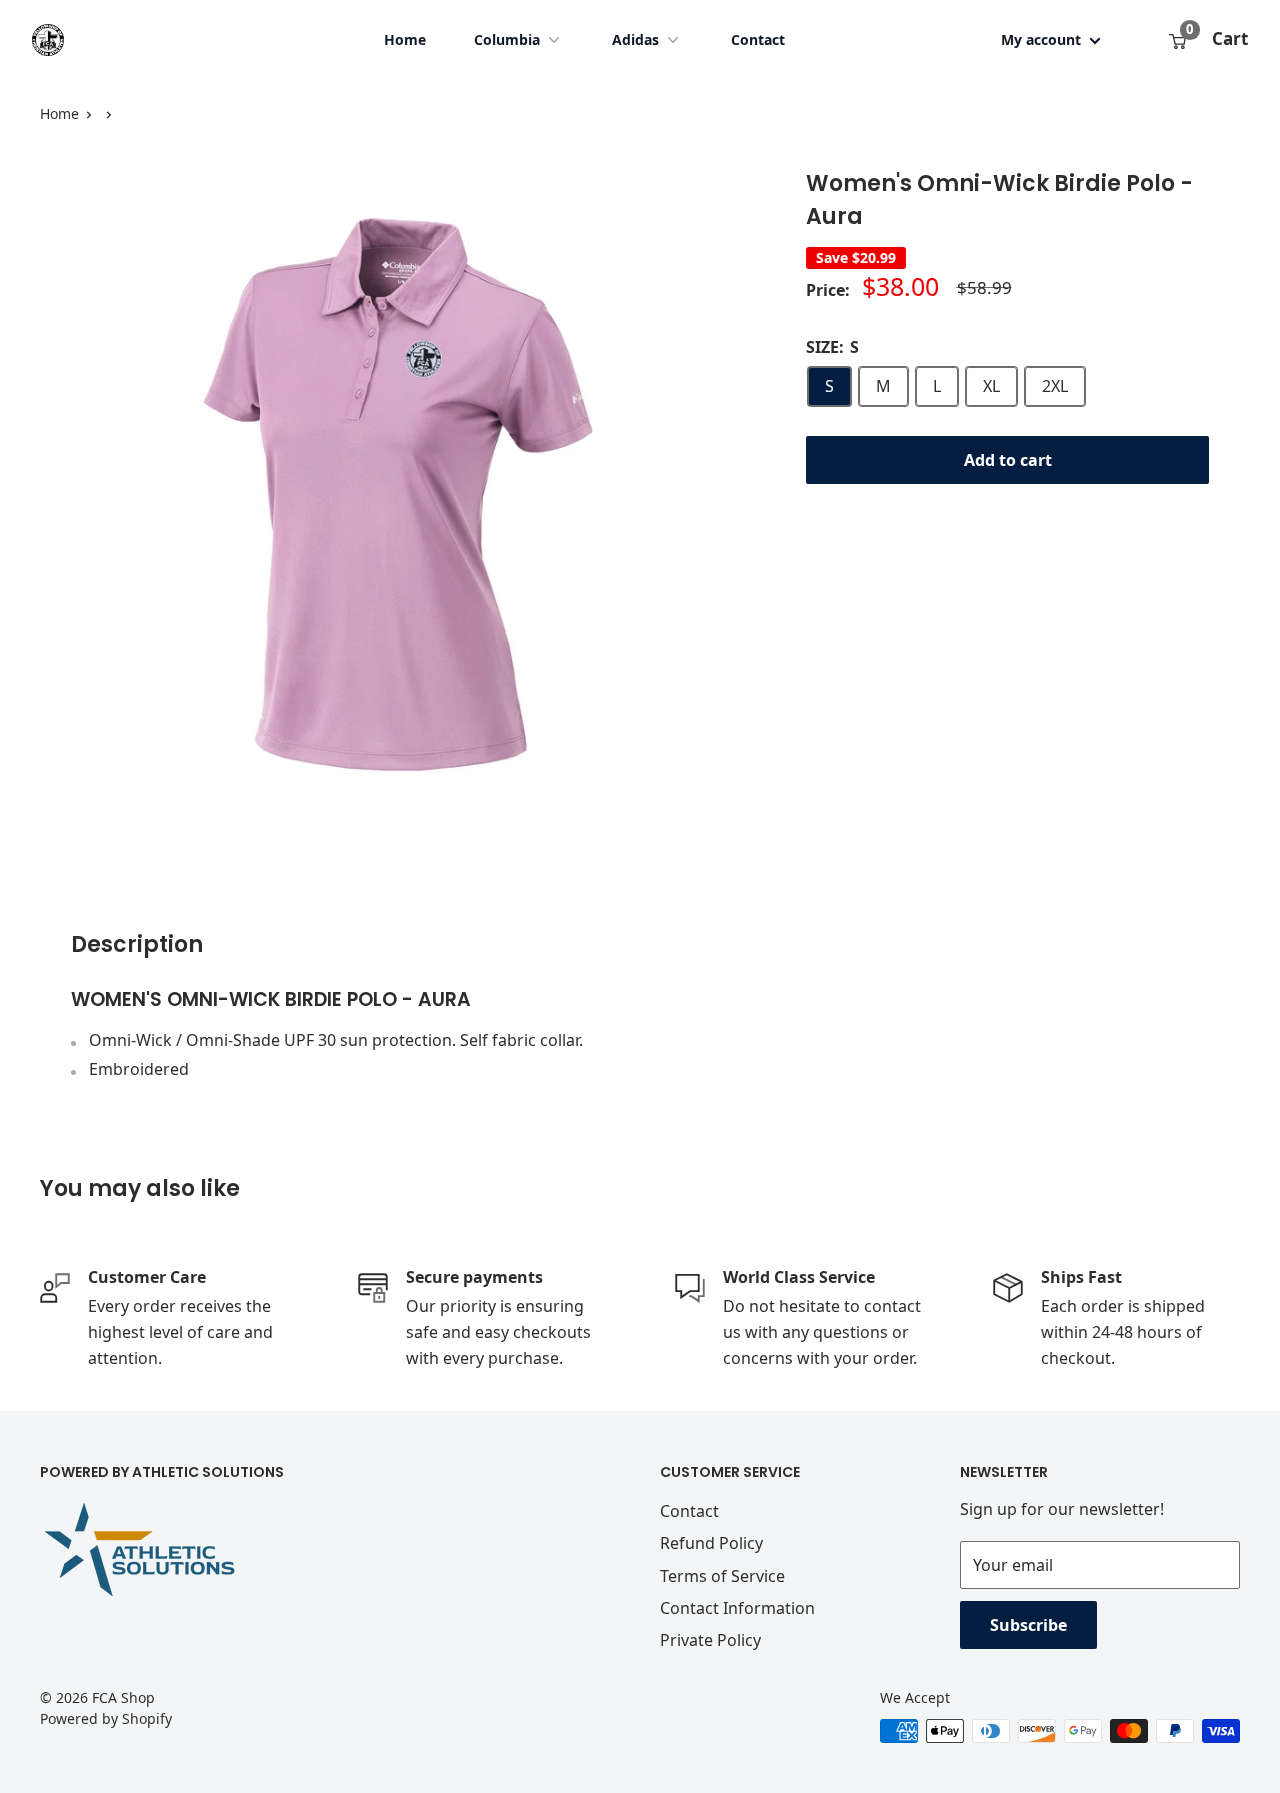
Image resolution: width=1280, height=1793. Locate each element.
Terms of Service (722, 1576)
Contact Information (737, 1608)
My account (1043, 39)
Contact (758, 39)
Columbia (507, 39)
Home (405, 39)
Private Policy (710, 1640)
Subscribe (1028, 1625)
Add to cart (1008, 460)
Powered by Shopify (106, 1718)
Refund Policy (711, 1543)
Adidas (635, 39)
